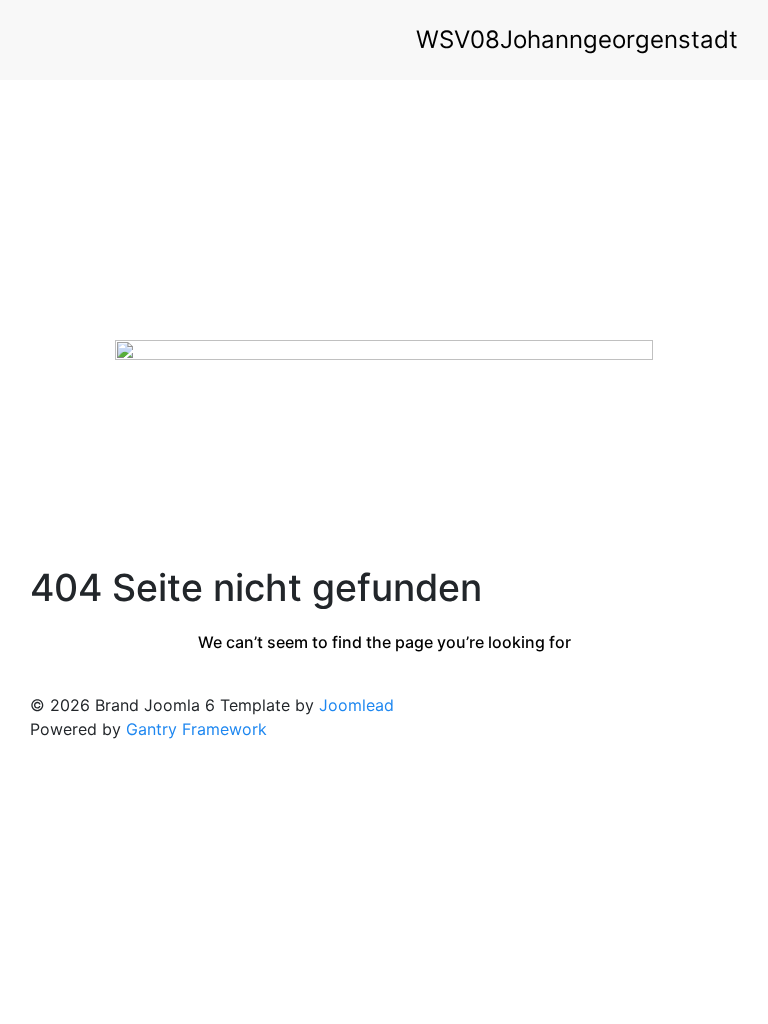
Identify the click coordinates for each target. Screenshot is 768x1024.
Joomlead (356, 705)
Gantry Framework (196, 729)
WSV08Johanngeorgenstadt (577, 39)
